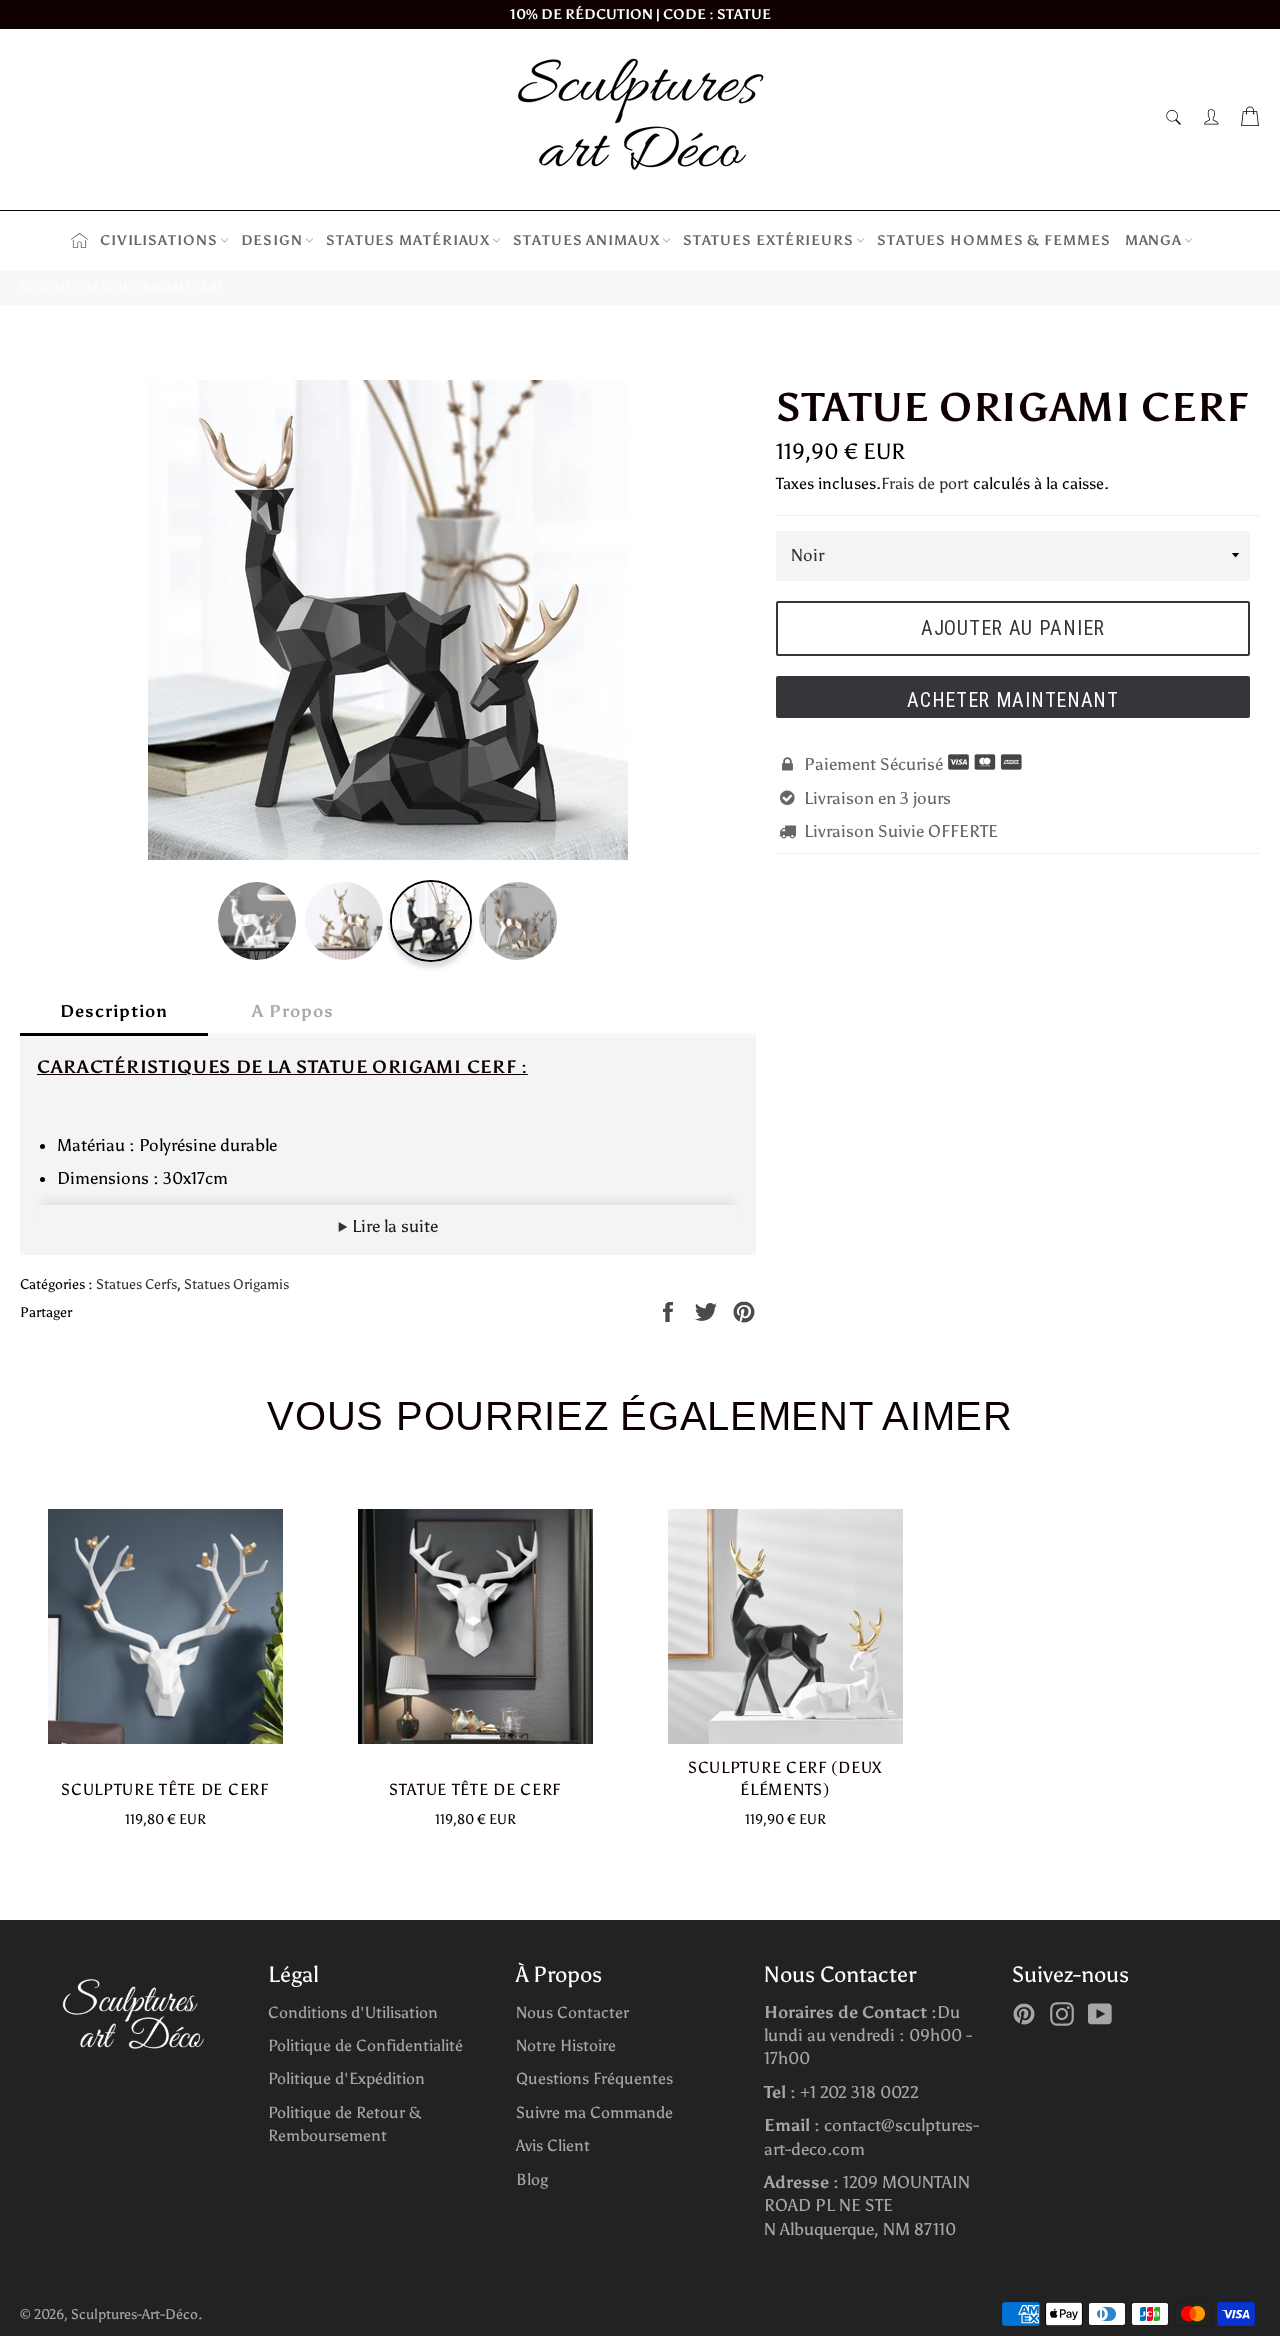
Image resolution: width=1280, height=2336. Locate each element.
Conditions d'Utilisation (353, 2012)
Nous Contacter (572, 2012)
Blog (532, 2179)
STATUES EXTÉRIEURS (768, 240)
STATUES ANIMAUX (586, 240)
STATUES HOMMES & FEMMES (994, 240)
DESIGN (272, 240)
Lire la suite (393, 1226)
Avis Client (553, 2145)
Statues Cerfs (136, 1284)
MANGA (1154, 240)
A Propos (293, 1011)
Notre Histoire (566, 2045)
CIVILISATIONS (159, 240)
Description (114, 1011)
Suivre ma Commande (594, 2112)
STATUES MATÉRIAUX (408, 240)
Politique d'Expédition (346, 2078)
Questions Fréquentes (594, 2078)
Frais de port (925, 483)
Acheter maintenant (1013, 700)
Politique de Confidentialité (365, 2045)
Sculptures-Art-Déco (134, 2314)
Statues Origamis (236, 1284)
